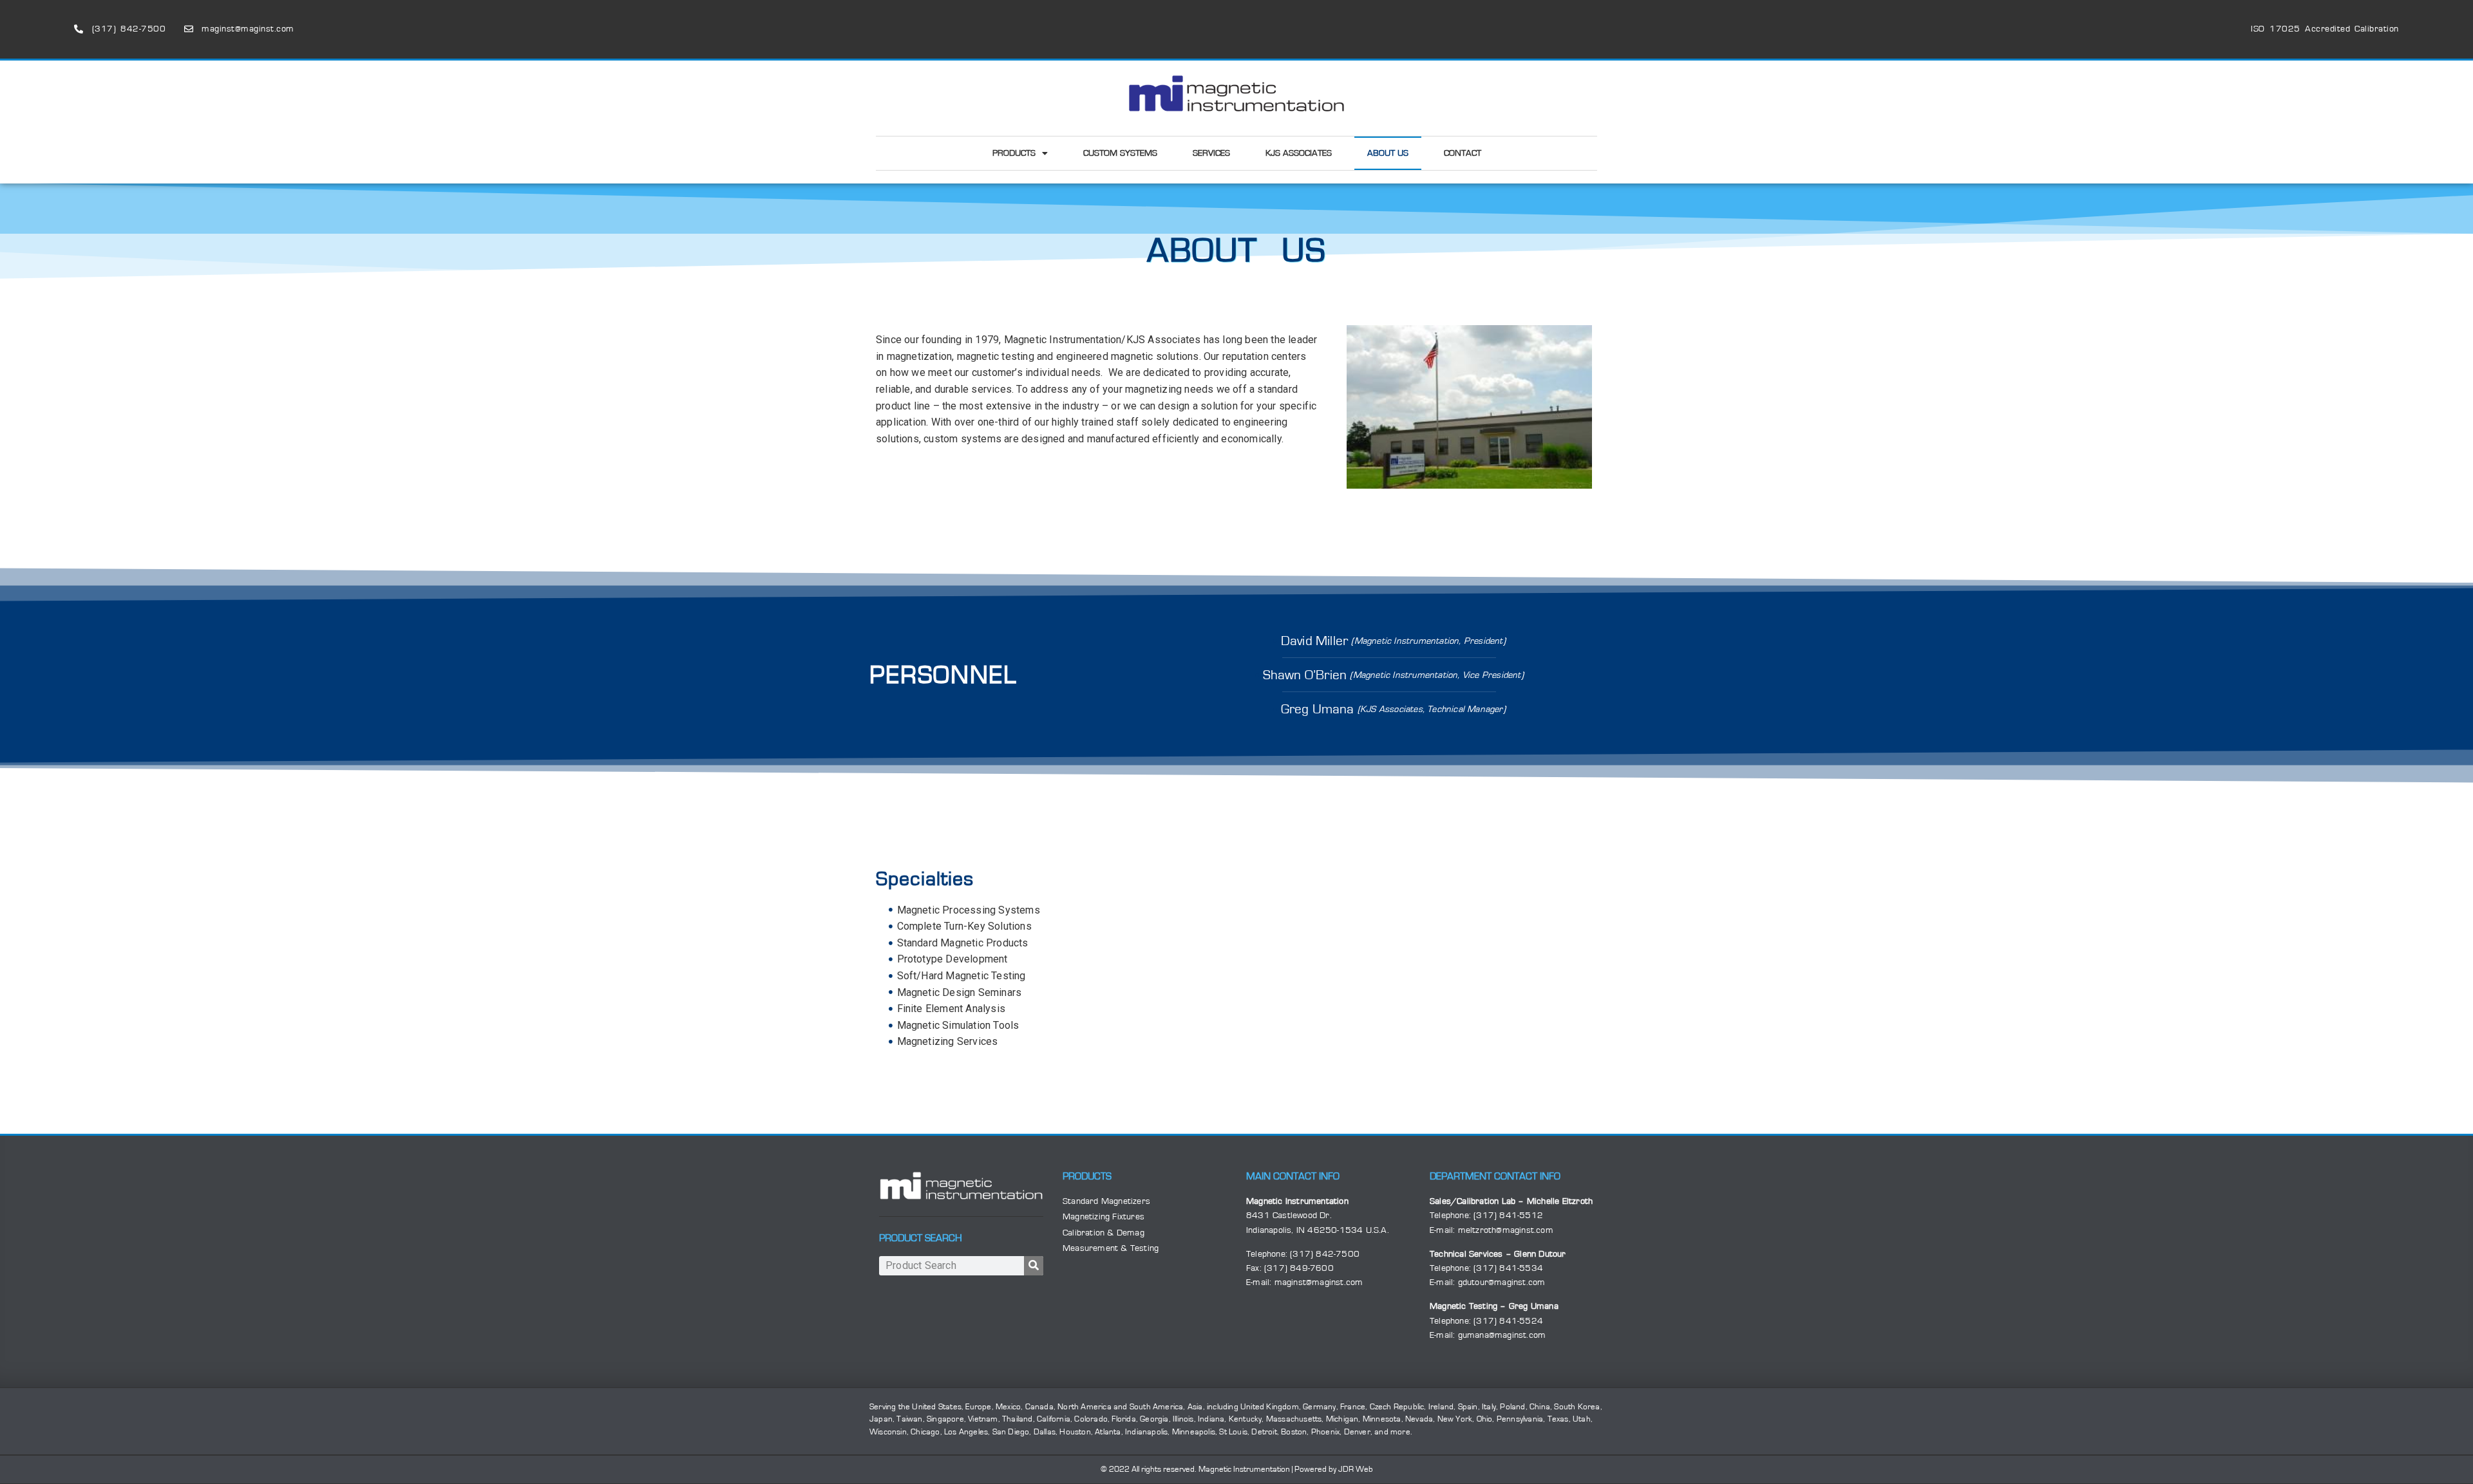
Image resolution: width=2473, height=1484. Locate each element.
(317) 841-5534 (1508, 1268)
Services (1211, 153)
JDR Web (1356, 1470)
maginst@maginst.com (1319, 1282)
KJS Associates (1299, 153)
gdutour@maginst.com (1502, 1282)
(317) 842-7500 (1325, 1254)
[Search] (1034, 1266)
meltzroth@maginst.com (1506, 1230)
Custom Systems (1120, 153)
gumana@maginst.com (1502, 1335)
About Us (1388, 153)
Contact (1463, 153)
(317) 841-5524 (1508, 1321)
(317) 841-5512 (1508, 1216)
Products (1014, 153)
